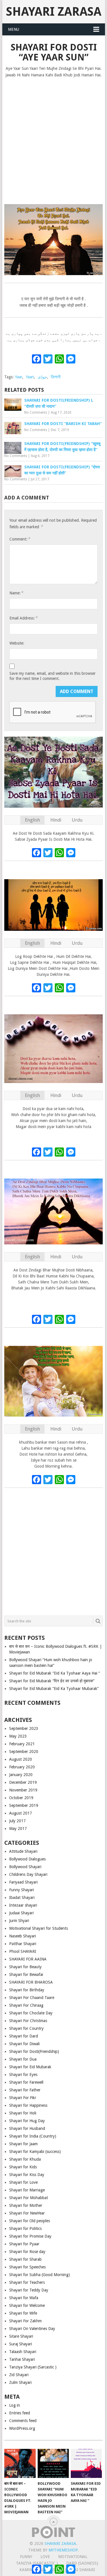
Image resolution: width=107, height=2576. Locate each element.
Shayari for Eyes (23, 2075)
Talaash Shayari (23, 2352)
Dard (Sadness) (82, 2563)
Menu (14, 29)
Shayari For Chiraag (26, 2005)
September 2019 (24, 1805)
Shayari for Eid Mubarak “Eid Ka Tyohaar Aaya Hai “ (54, 1673)
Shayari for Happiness (28, 2105)
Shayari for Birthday (27, 1990)
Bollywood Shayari (25, 1867)
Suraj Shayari (21, 2344)
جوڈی (42, 377)
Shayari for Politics (25, 2228)
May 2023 (18, 1736)
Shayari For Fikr (23, 2098)
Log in (15, 2405)
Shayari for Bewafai (26, 1974)
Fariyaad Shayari (23, 1882)
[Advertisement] (53, 138)
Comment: (20, 539)
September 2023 (24, 1728)
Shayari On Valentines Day (32, 2329)
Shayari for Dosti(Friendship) (34, 2051)
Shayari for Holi (23, 2113)
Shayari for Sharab (25, 2259)
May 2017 (18, 1829)
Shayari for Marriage (27, 2190)
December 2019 (23, 1782)
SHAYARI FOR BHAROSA (31, 1982)
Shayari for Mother (26, 2205)
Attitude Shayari (23, 1851)
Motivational (73, 2557)
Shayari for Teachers (27, 2282)
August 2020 (21, 1759)
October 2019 (21, 1798)
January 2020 (21, 1775)
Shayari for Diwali (24, 2044)
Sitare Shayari (21, 2336)
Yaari (30, 377)
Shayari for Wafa (24, 2298)
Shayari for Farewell (26, 2082)
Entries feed (20, 2413)
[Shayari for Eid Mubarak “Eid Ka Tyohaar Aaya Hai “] (86, 2463)
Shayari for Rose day (27, 2252)
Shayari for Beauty (25, 1967)
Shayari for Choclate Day (31, 2013)
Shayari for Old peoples (30, 2221)
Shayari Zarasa (54, 12)
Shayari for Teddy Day (29, 2290)
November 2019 (23, 1790)
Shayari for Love (23, 2182)
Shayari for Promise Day (30, 2236)
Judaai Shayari (21, 1913)
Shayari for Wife (23, 2313)
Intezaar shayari (23, 1905)
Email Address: (23, 618)
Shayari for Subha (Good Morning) (40, 2275)
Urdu (77, 820)
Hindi (56, 820)
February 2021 (22, 1744)
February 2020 (22, 1767)
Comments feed (23, 2421)
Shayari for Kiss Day (27, 2175)
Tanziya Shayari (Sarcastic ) (33, 2367)
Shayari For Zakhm (25, 2321)
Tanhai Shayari (22, 2359)
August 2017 (21, 1813)
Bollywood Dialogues (27, 1859)
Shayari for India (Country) (33, 2136)
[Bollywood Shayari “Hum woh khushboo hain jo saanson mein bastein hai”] (53, 2463)
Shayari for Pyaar (24, 2244)
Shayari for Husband (27, 2128)
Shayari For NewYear (27, 2213)
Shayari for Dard (24, 2036)
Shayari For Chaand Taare (32, 1998)
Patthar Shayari (23, 1944)
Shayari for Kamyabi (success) (35, 2152)
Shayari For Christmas (28, 2021)
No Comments (36, 413)
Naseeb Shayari (23, 1936)
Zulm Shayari (20, 2382)
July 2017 (17, 1821)
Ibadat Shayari (22, 1898)
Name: (16, 593)
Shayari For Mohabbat (29, 2198)
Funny (26, 2557)
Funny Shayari (22, 1890)
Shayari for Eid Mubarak (30, 2067)
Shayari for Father (25, 2090)
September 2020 (24, 1752)
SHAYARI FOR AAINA (28, 1959)
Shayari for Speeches (27, 2267)
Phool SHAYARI (23, 1951)
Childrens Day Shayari (28, 1874)
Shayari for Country (26, 2028)
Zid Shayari (19, 2375)
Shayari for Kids (23, 2167)
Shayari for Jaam (23, 2144)
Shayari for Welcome (27, 2305)
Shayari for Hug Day (27, 2121)
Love (45, 2557)
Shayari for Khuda (25, 2159)
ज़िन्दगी (56, 377)
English (32, 820)
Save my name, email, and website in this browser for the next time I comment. (53, 676)
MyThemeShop (63, 2550)
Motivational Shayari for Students (39, 1928)
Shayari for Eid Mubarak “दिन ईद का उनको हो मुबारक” (52, 1681)
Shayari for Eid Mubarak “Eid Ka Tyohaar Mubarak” (54, 1689)
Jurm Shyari (19, 1921)
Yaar (19, 377)
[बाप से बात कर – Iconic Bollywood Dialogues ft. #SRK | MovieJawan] (20, 2463)
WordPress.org (22, 2428)
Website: (17, 643)
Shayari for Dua (23, 2059)
